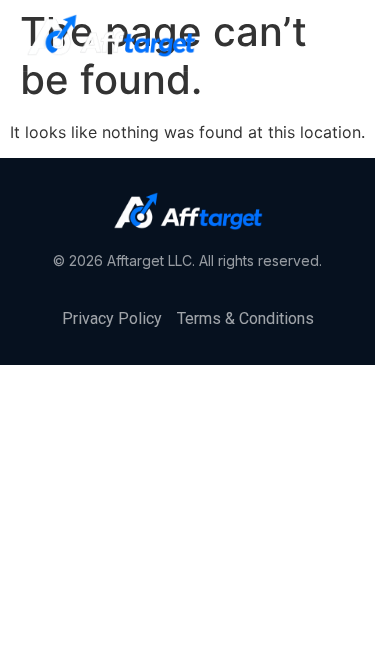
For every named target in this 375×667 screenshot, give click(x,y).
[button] (342, 35)
